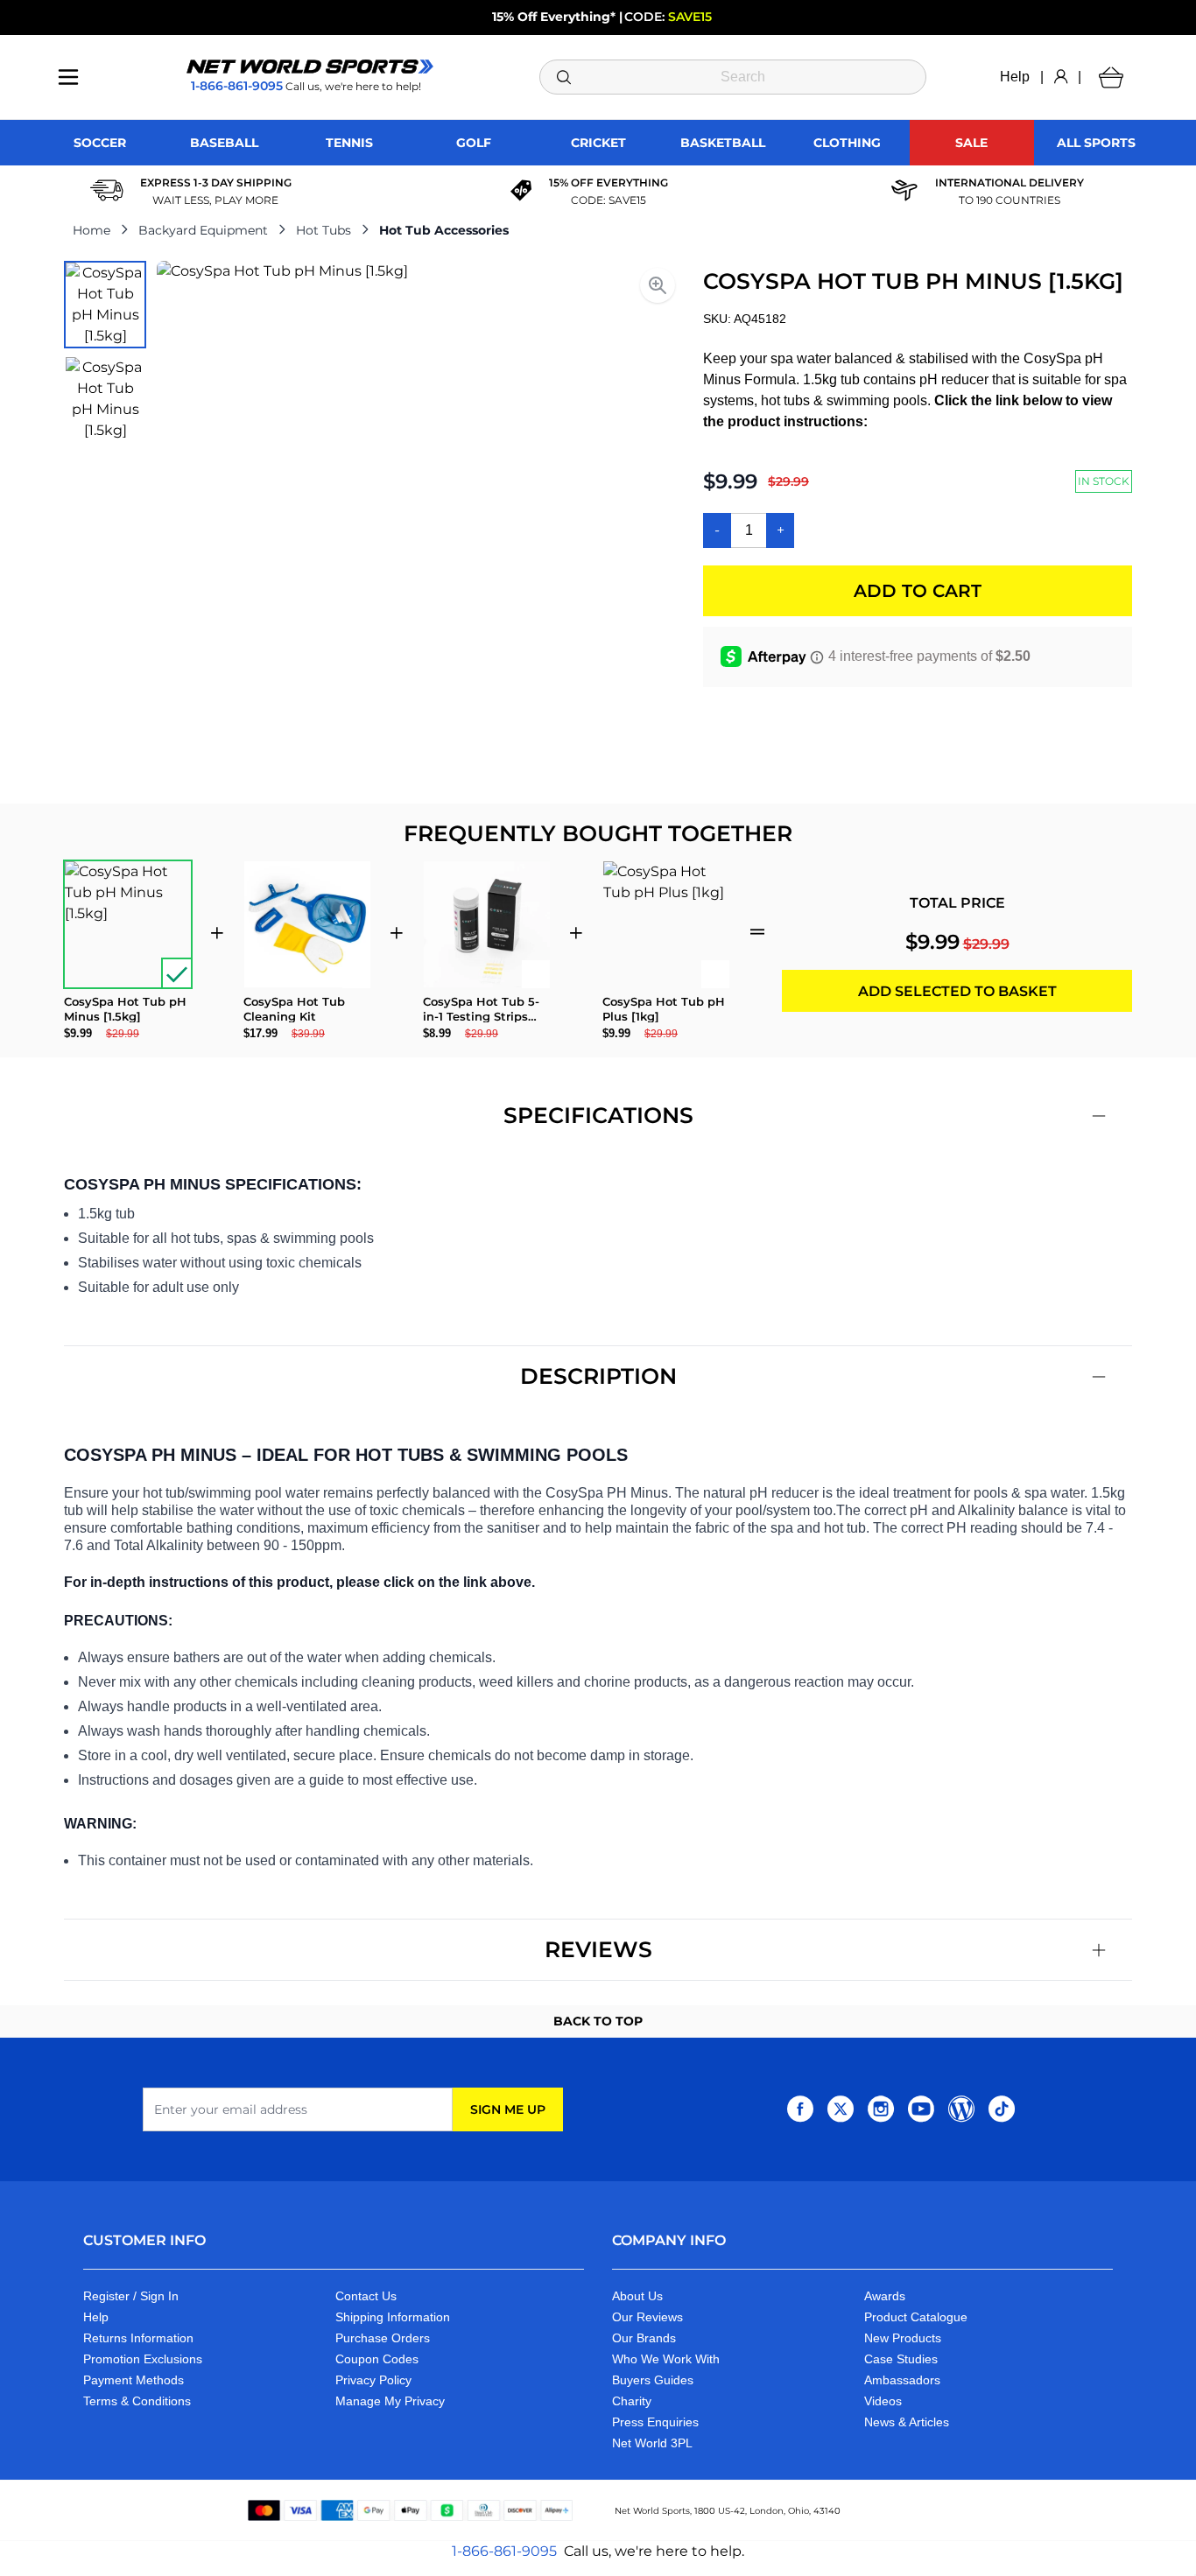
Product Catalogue (916, 2317)
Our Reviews (647, 2317)
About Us (637, 2296)
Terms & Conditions (137, 2401)
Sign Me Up (508, 2109)
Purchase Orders (383, 2338)
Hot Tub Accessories (444, 230)
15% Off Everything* (554, 17)
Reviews (598, 1949)
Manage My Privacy (390, 2401)
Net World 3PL (652, 2443)
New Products (903, 2338)
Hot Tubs (324, 230)
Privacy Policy (373, 2380)
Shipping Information (393, 2317)
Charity (632, 2401)
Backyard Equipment (203, 230)
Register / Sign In (131, 2296)
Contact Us (366, 2296)
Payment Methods (134, 2380)
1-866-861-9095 (504, 2551)
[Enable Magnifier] (658, 285)
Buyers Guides (653, 2380)
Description (598, 1376)
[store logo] (310, 67)
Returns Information (138, 2338)
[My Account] (1061, 77)
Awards (885, 2296)
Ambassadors (902, 2380)
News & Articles (907, 2422)
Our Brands (644, 2338)
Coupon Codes (377, 2359)
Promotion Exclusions (143, 2359)
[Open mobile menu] (68, 77)
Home (91, 230)
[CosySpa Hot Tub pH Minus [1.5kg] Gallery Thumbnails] (105, 352)
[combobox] (733, 77)
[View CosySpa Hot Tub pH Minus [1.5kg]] (105, 305)
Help (1015, 77)
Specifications (598, 1115)
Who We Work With (666, 2359)
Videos (883, 2401)
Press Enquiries (655, 2422)
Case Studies (901, 2359)
